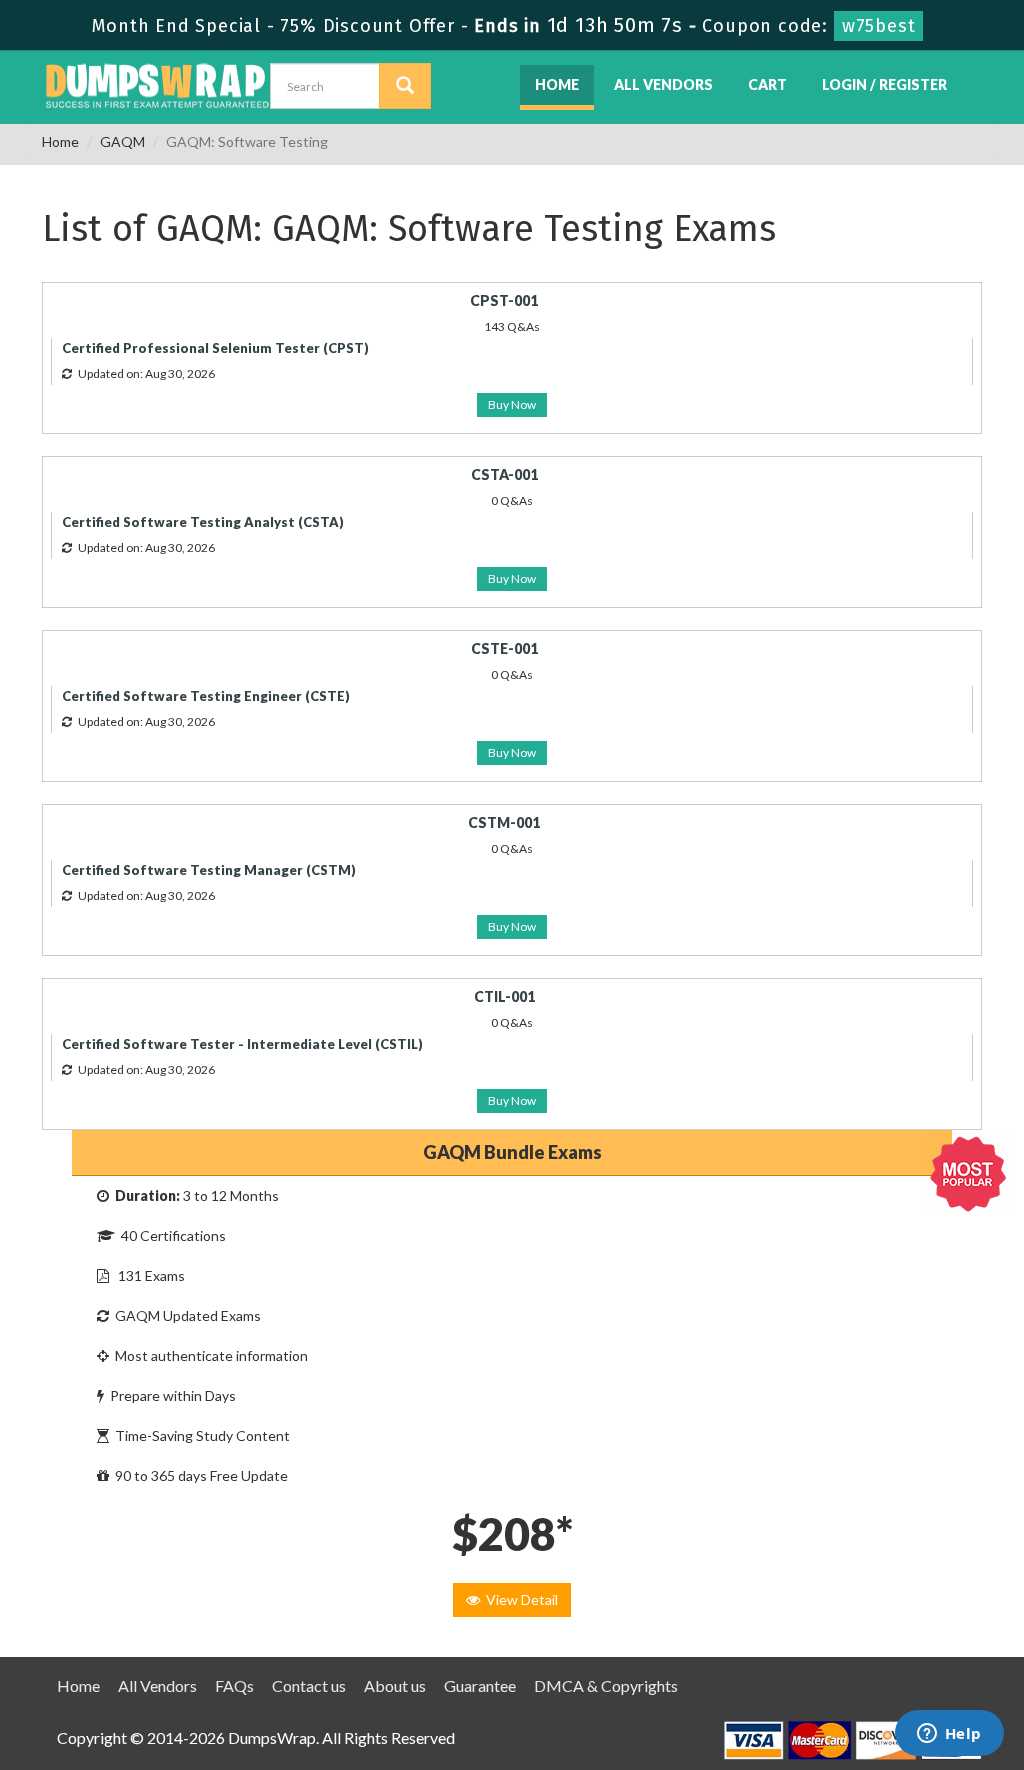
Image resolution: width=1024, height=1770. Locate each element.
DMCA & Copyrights (606, 1685)
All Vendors (663, 84)
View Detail (519, 1599)
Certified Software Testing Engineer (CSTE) (206, 696)
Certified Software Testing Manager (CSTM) (209, 870)
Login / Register (884, 84)
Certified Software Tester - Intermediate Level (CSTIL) (242, 1044)
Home (557, 84)
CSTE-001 (504, 648)
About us (395, 1685)
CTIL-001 (504, 996)
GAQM (122, 141)
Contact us (309, 1685)
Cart (767, 84)
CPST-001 (504, 300)
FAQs (234, 1685)
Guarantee (480, 1685)
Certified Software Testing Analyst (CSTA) (203, 522)
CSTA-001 (504, 474)
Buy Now (512, 404)
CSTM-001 (504, 822)
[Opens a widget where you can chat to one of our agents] (949, 1735)
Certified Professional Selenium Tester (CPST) (215, 348)
